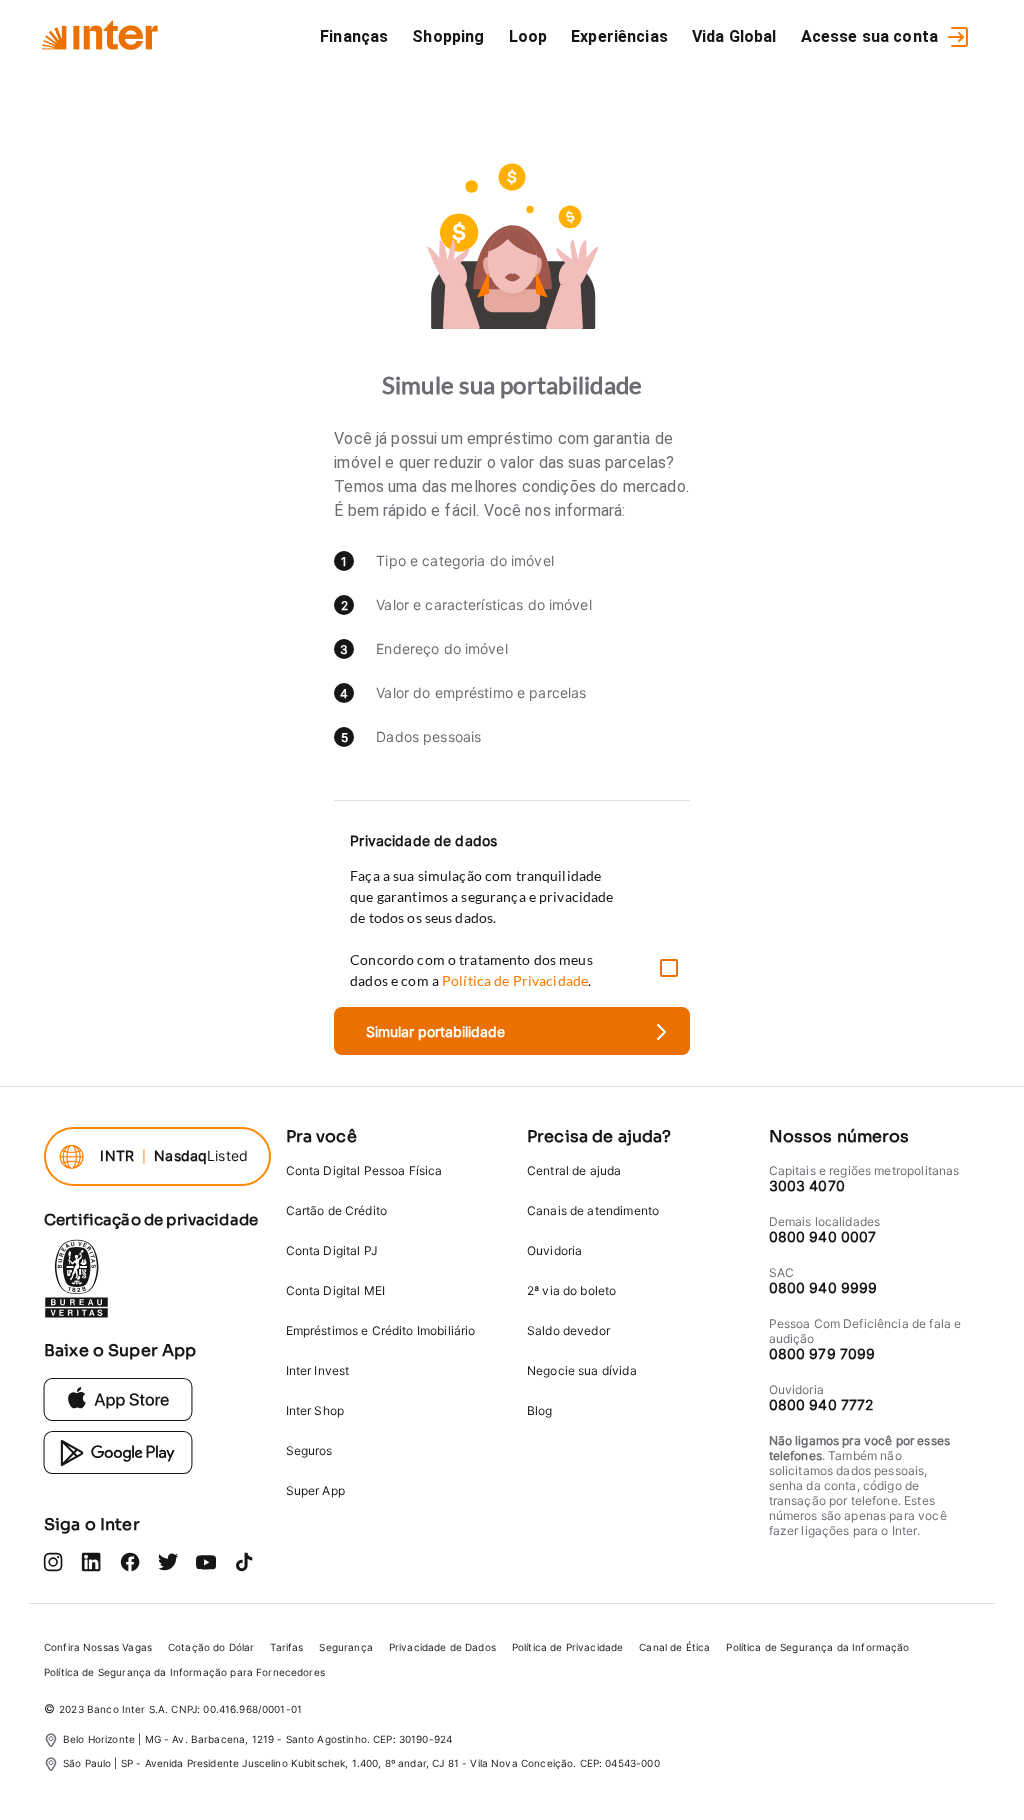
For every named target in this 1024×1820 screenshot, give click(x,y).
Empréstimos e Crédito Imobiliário (381, 1330)
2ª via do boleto (571, 1290)
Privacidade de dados (423, 840)
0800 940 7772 (821, 1404)
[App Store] (118, 1398)
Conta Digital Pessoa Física (364, 1170)
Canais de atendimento (593, 1210)
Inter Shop (315, 1410)
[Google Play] (118, 1451)
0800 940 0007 (823, 1236)
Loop (528, 36)
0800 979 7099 (822, 1353)
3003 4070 (807, 1185)
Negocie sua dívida (582, 1370)
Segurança (345, 1647)
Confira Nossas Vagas (98, 1647)
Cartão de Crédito (337, 1210)
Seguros (309, 1450)
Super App (315, 1490)
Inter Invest (318, 1370)
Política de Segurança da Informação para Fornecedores (184, 1672)
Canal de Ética (674, 1647)
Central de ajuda (574, 1170)
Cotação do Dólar (211, 1647)
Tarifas (286, 1647)
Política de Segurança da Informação (817, 1647)
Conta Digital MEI (336, 1290)
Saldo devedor (568, 1330)
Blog (540, 1410)
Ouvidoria (554, 1250)
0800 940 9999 (823, 1287)
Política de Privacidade (567, 1647)
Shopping (448, 36)
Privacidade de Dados (442, 1647)
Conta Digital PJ (332, 1250)
